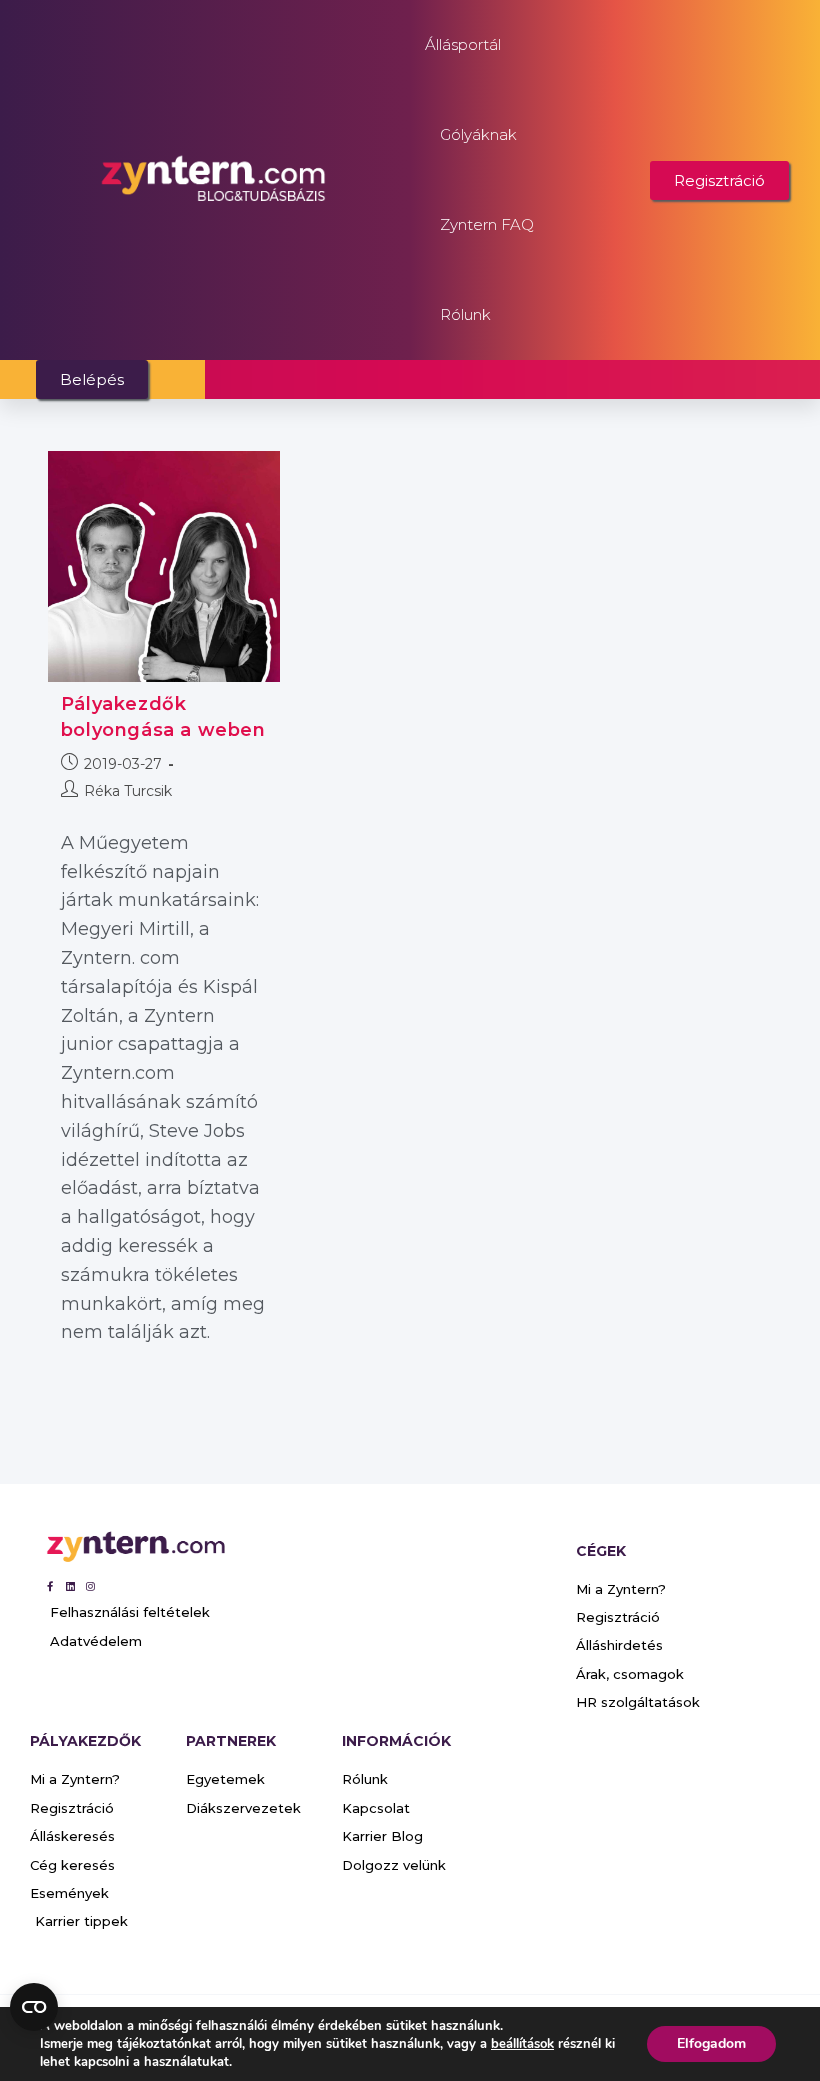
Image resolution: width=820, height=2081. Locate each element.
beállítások (522, 2044)
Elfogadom (711, 2043)
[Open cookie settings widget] (34, 2007)
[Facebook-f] (50, 1586)
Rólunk (465, 314)
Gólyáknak (478, 134)
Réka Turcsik (128, 791)
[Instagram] (90, 1586)
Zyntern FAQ (487, 224)
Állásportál (463, 44)
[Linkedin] (70, 1586)
